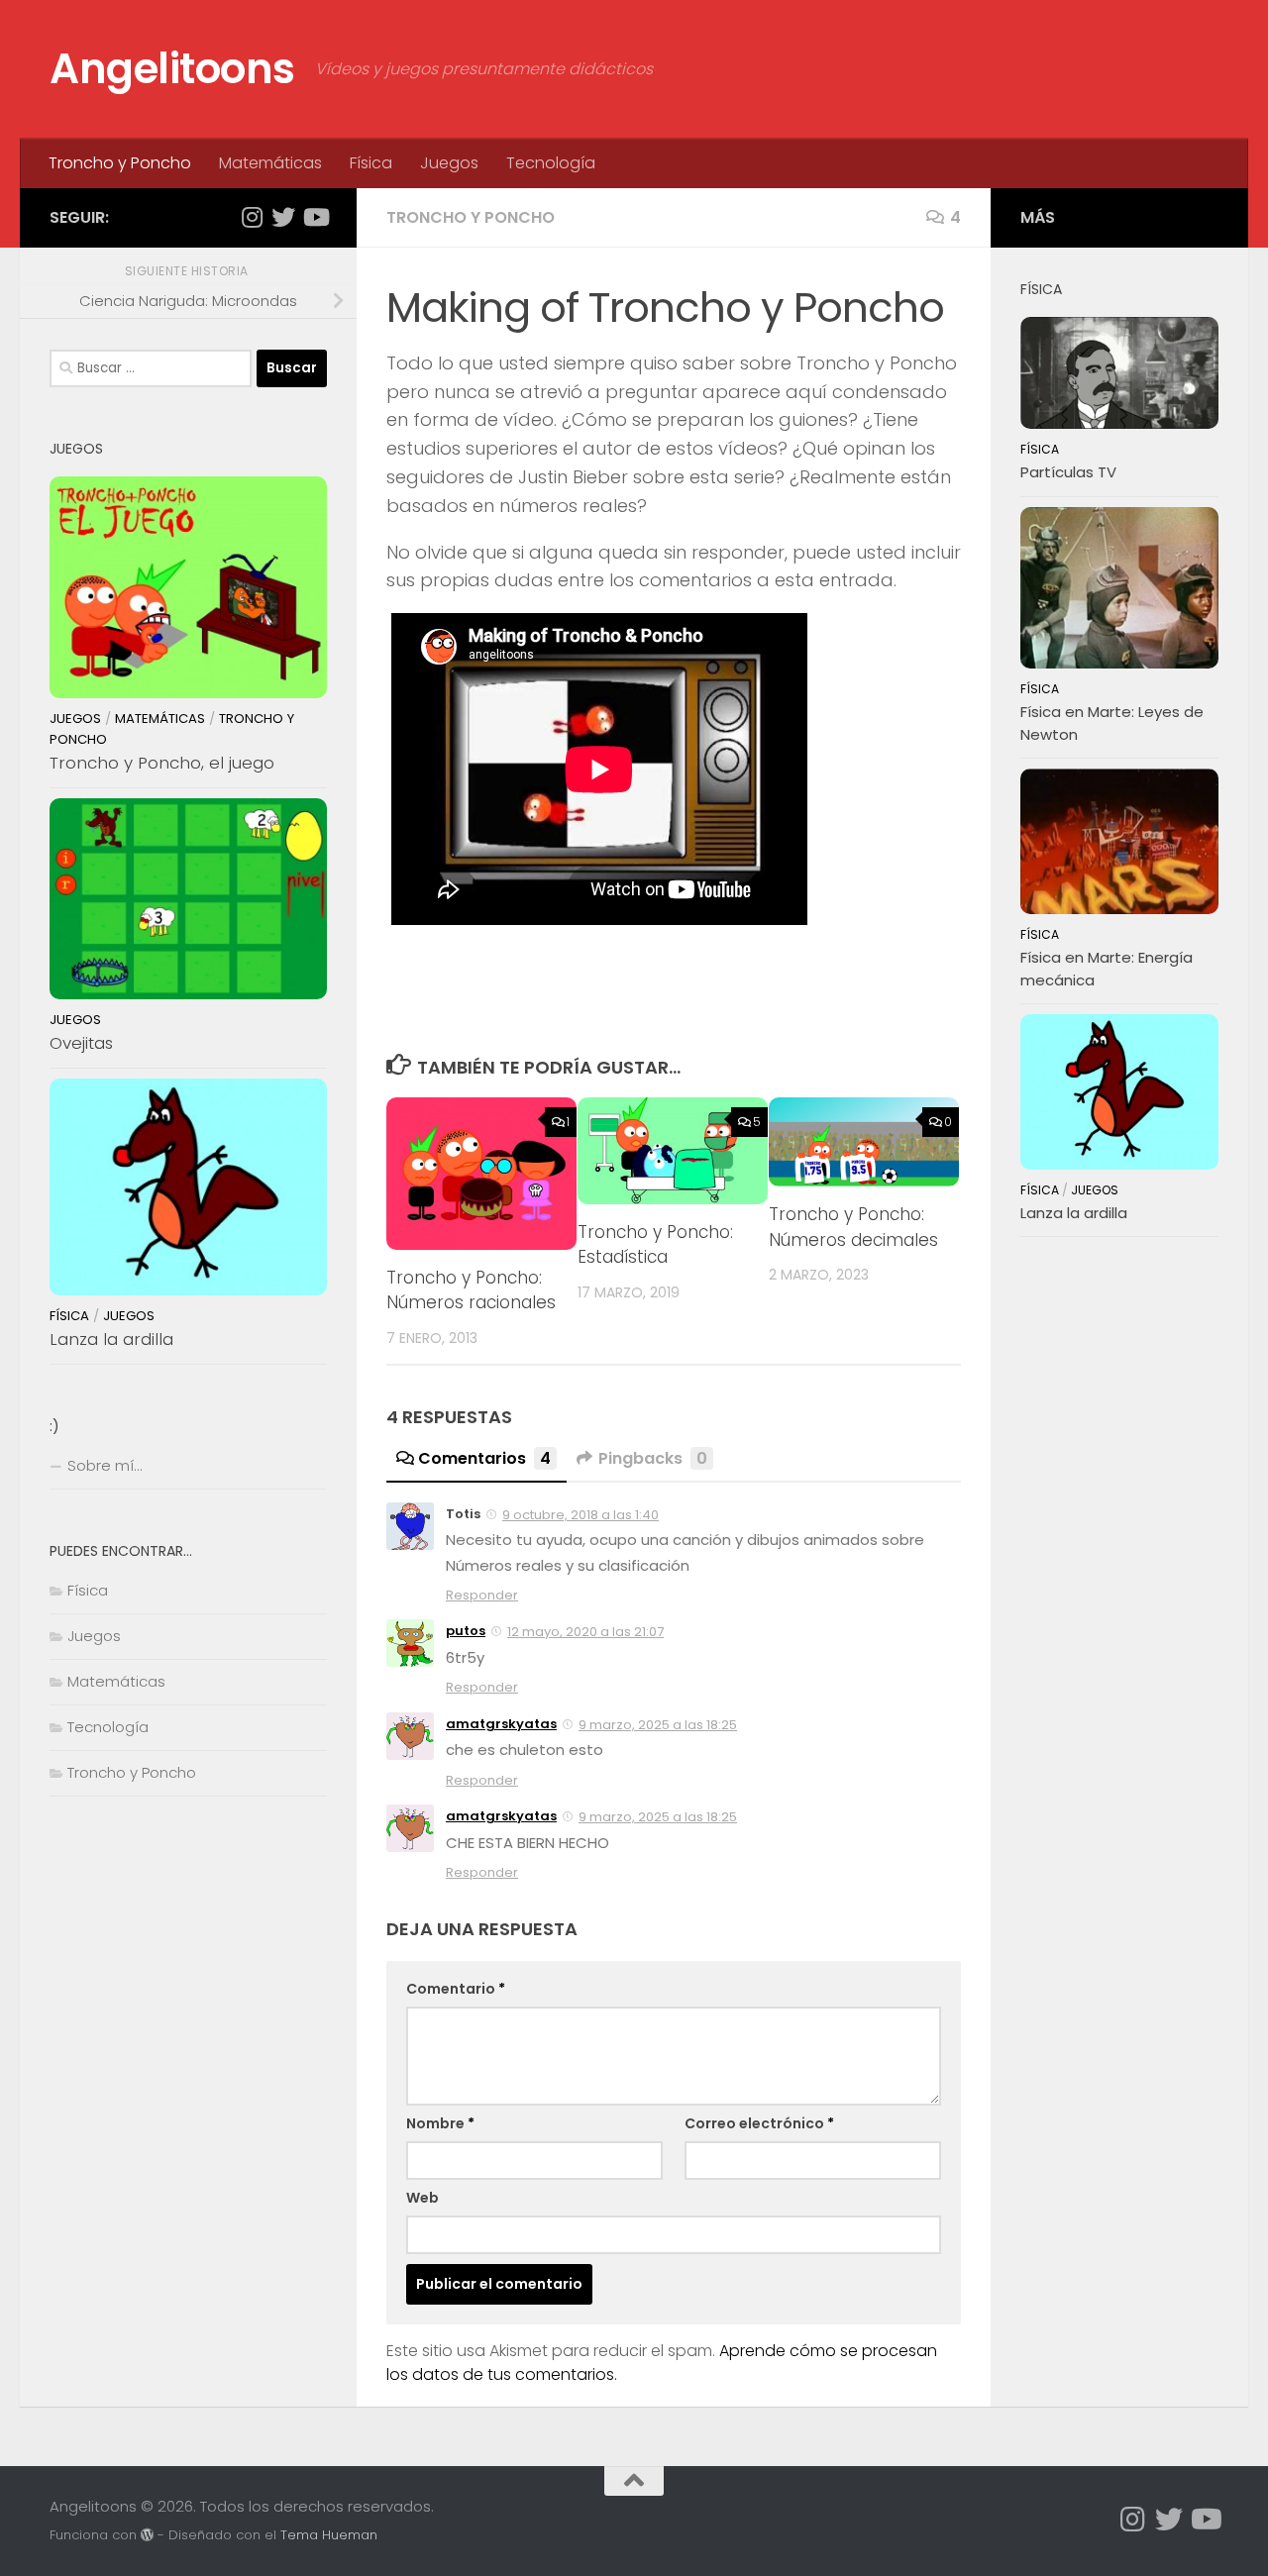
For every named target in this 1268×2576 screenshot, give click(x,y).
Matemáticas (270, 163)
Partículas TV (1068, 472)
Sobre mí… (105, 1465)
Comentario (456, 1989)
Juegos (449, 163)
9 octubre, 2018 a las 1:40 (581, 1515)
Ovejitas (81, 1043)
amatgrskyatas (501, 1724)
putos (466, 1631)
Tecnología (551, 163)
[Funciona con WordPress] (147, 2535)
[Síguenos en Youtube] (315, 217)
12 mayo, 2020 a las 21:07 (585, 1632)
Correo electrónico (759, 2123)
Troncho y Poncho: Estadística (655, 1245)
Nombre (440, 2123)
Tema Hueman (329, 2535)
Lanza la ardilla (111, 1339)
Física (371, 163)
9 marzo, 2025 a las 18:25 (658, 1725)
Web (423, 2198)
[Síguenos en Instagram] (252, 217)
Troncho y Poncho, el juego (162, 763)
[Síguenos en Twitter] (283, 217)
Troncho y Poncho (120, 163)
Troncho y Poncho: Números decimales (853, 1227)
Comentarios (484, 1458)
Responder (482, 1595)
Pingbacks (653, 1458)
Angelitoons (172, 69)
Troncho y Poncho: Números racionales (471, 1290)
